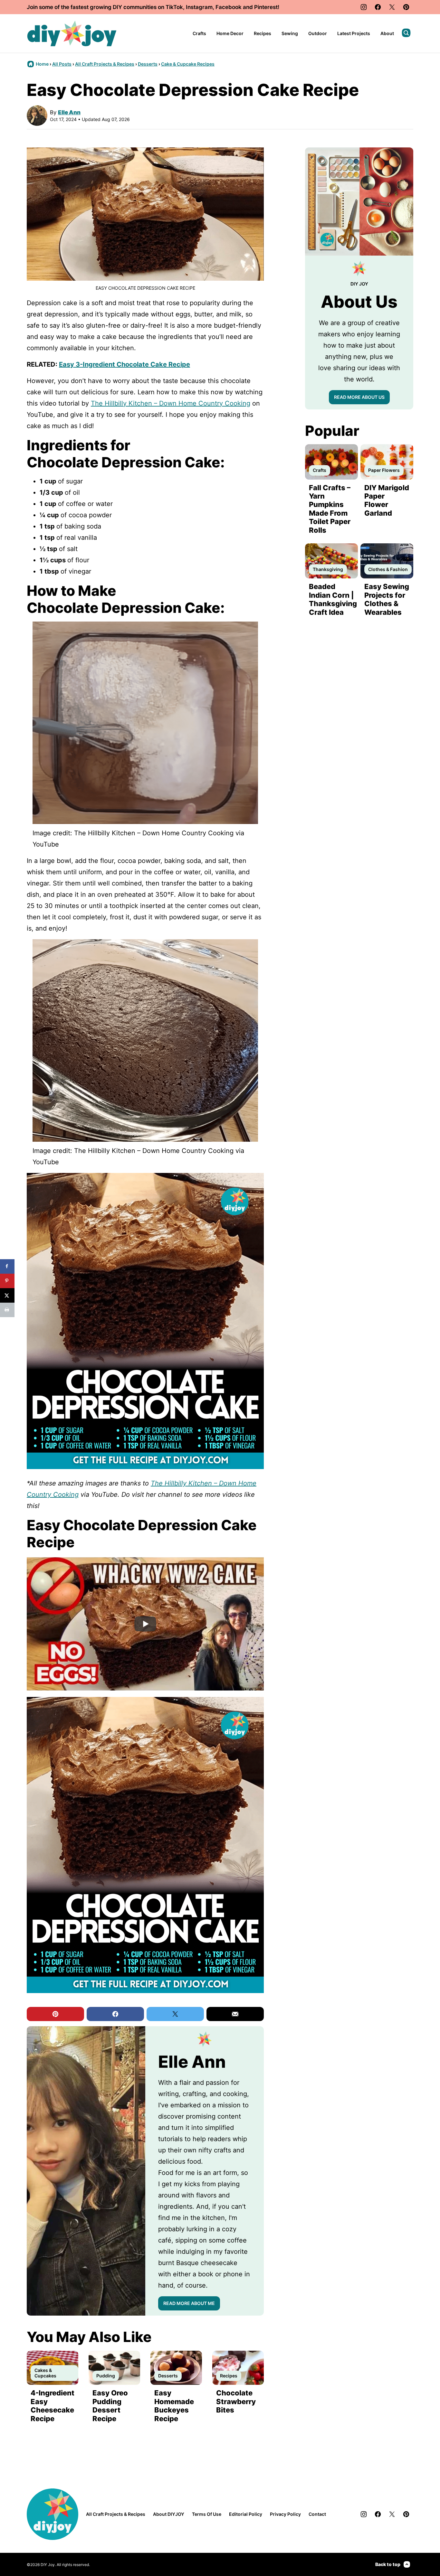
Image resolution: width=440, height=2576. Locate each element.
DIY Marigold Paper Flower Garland (387, 500)
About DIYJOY (169, 2514)
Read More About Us (359, 397)
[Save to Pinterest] (7, 1281)
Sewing (290, 33)
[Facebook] (378, 7)
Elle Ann (69, 112)
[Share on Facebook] (7, 1266)
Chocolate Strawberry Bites (236, 2401)
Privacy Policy (285, 2514)
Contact (317, 2514)
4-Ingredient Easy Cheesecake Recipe (53, 2406)
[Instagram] (364, 7)
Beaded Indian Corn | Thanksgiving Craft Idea (333, 599)
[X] (392, 7)
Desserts (148, 64)
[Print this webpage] (7, 1310)
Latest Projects (354, 33)
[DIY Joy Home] (72, 33)
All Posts (62, 64)
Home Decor (230, 33)
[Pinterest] (406, 7)
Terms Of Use (207, 2514)
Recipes (263, 33)
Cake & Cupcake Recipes (188, 64)
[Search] (406, 33)
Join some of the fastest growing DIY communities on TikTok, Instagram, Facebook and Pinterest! (153, 7)
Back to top (388, 2564)
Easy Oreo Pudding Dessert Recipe (110, 2406)
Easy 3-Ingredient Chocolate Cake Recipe (124, 364)
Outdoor (318, 33)
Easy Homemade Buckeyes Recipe (174, 2406)
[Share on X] (7, 1295)
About (387, 33)
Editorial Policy (246, 2514)
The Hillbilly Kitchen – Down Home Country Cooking (171, 403)
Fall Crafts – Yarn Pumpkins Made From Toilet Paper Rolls (330, 509)
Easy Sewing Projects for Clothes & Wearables (387, 599)
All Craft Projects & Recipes (105, 64)
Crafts (199, 33)
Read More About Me (189, 2303)
